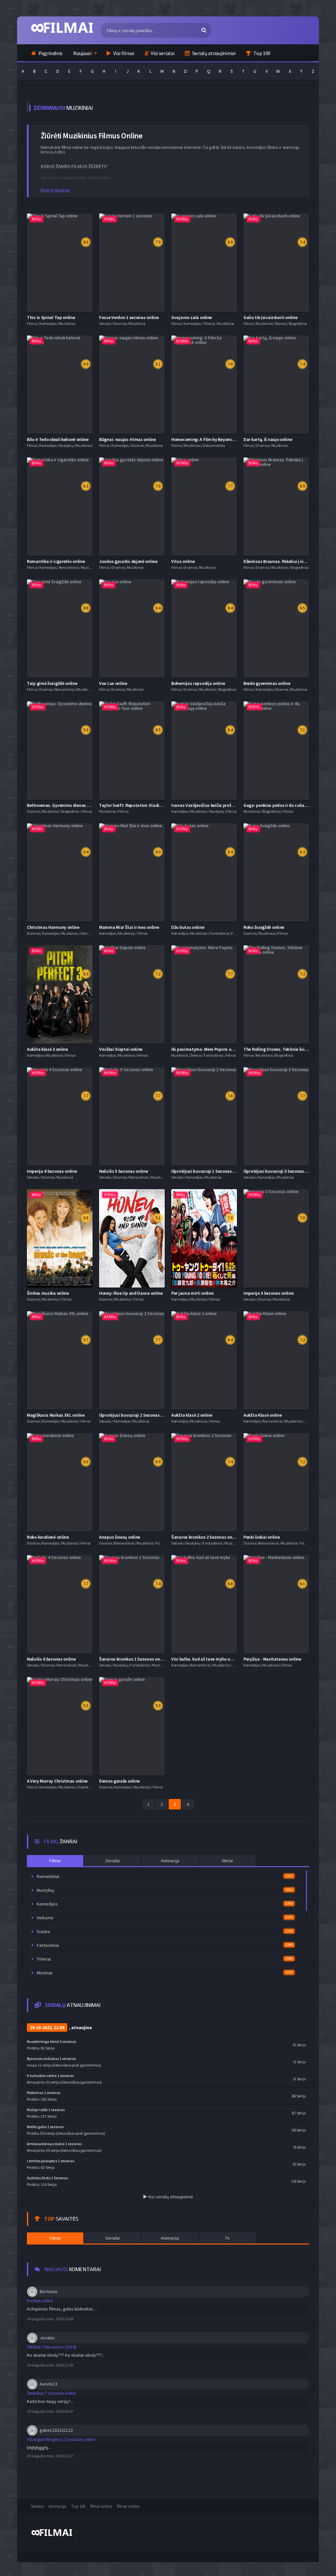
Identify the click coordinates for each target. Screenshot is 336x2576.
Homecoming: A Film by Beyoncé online (209, 439)
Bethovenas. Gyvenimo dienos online (63, 805)
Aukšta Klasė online (262, 1415)
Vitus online (183, 561)
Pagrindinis (50, 53)
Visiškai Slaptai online (121, 1049)
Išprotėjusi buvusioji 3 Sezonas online (280, 1171)
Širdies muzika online (48, 1293)
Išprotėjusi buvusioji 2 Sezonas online (136, 1415)
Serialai (37, 2506)
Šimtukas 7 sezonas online (52, 2393)
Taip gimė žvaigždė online (52, 683)
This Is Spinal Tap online (51, 317)
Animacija (57, 2506)
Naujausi (82, 53)
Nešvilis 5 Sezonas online (124, 1171)
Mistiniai (165, 1973)
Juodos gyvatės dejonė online (128, 561)
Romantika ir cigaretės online (56, 561)
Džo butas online (188, 927)
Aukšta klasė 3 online (47, 1049)
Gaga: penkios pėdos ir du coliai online (281, 805)
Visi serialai (162, 53)
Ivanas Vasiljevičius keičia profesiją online (212, 805)
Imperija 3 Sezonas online (269, 1293)
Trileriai (165, 1959)
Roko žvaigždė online (264, 927)
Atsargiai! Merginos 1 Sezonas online (61, 2439)
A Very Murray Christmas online (57, 1781)
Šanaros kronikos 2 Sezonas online (205, 1537)
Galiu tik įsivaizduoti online (270, 317)
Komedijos (165, 1904)
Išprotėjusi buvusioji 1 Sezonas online (208, 1171)
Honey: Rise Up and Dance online (131, 1293)
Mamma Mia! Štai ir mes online (129, 927)
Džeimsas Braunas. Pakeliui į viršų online (283, 561)
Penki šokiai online (262, 1537)
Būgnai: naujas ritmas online (127, 439)
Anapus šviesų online (120, 1537)
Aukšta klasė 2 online (192, 1415)
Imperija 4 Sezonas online (52, 1171)
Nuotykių (165, 1890)
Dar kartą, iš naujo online (268, 439)
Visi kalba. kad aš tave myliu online (205, 1659)
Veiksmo (165, 1918)
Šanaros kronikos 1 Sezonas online (133, 1659)
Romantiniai (165, 1876)
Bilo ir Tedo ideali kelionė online (58, 439)
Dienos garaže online (119, 1781)
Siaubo (165, 1931)
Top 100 (261, 53)
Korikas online (40, 2301)
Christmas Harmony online (53, 927)
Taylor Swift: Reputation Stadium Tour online (144, 805)
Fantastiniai (165, 1945)
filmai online (101, 2506)
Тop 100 (78, 2506)
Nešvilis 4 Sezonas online (51, 1659)
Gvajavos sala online (192, 317)
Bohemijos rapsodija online (198, 683)
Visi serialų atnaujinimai (170, 2197)
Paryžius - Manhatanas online (272, 1659)
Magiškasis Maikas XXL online (56, 1415)
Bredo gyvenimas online (267, 683)
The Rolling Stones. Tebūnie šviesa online (284, 1049)
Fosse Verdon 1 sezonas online (129, 317)
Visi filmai (123, 53)
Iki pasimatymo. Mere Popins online (206, 1049)
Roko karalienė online (48, 1537)
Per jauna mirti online (192, 1293)
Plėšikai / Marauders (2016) (52, 2347)
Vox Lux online (113, 683)
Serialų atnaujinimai (213, 53)
